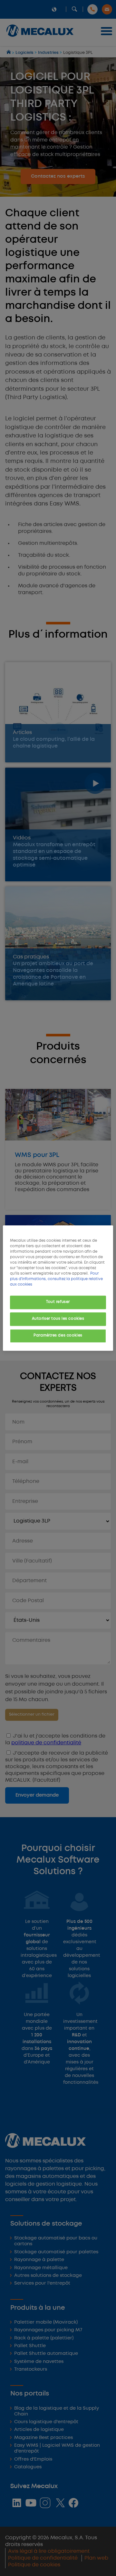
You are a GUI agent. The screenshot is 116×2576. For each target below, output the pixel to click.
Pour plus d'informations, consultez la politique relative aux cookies (56, 1279)
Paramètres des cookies (58, 1336)
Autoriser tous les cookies (58, 1319)
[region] (58, 1288)
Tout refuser (58, 1302)
